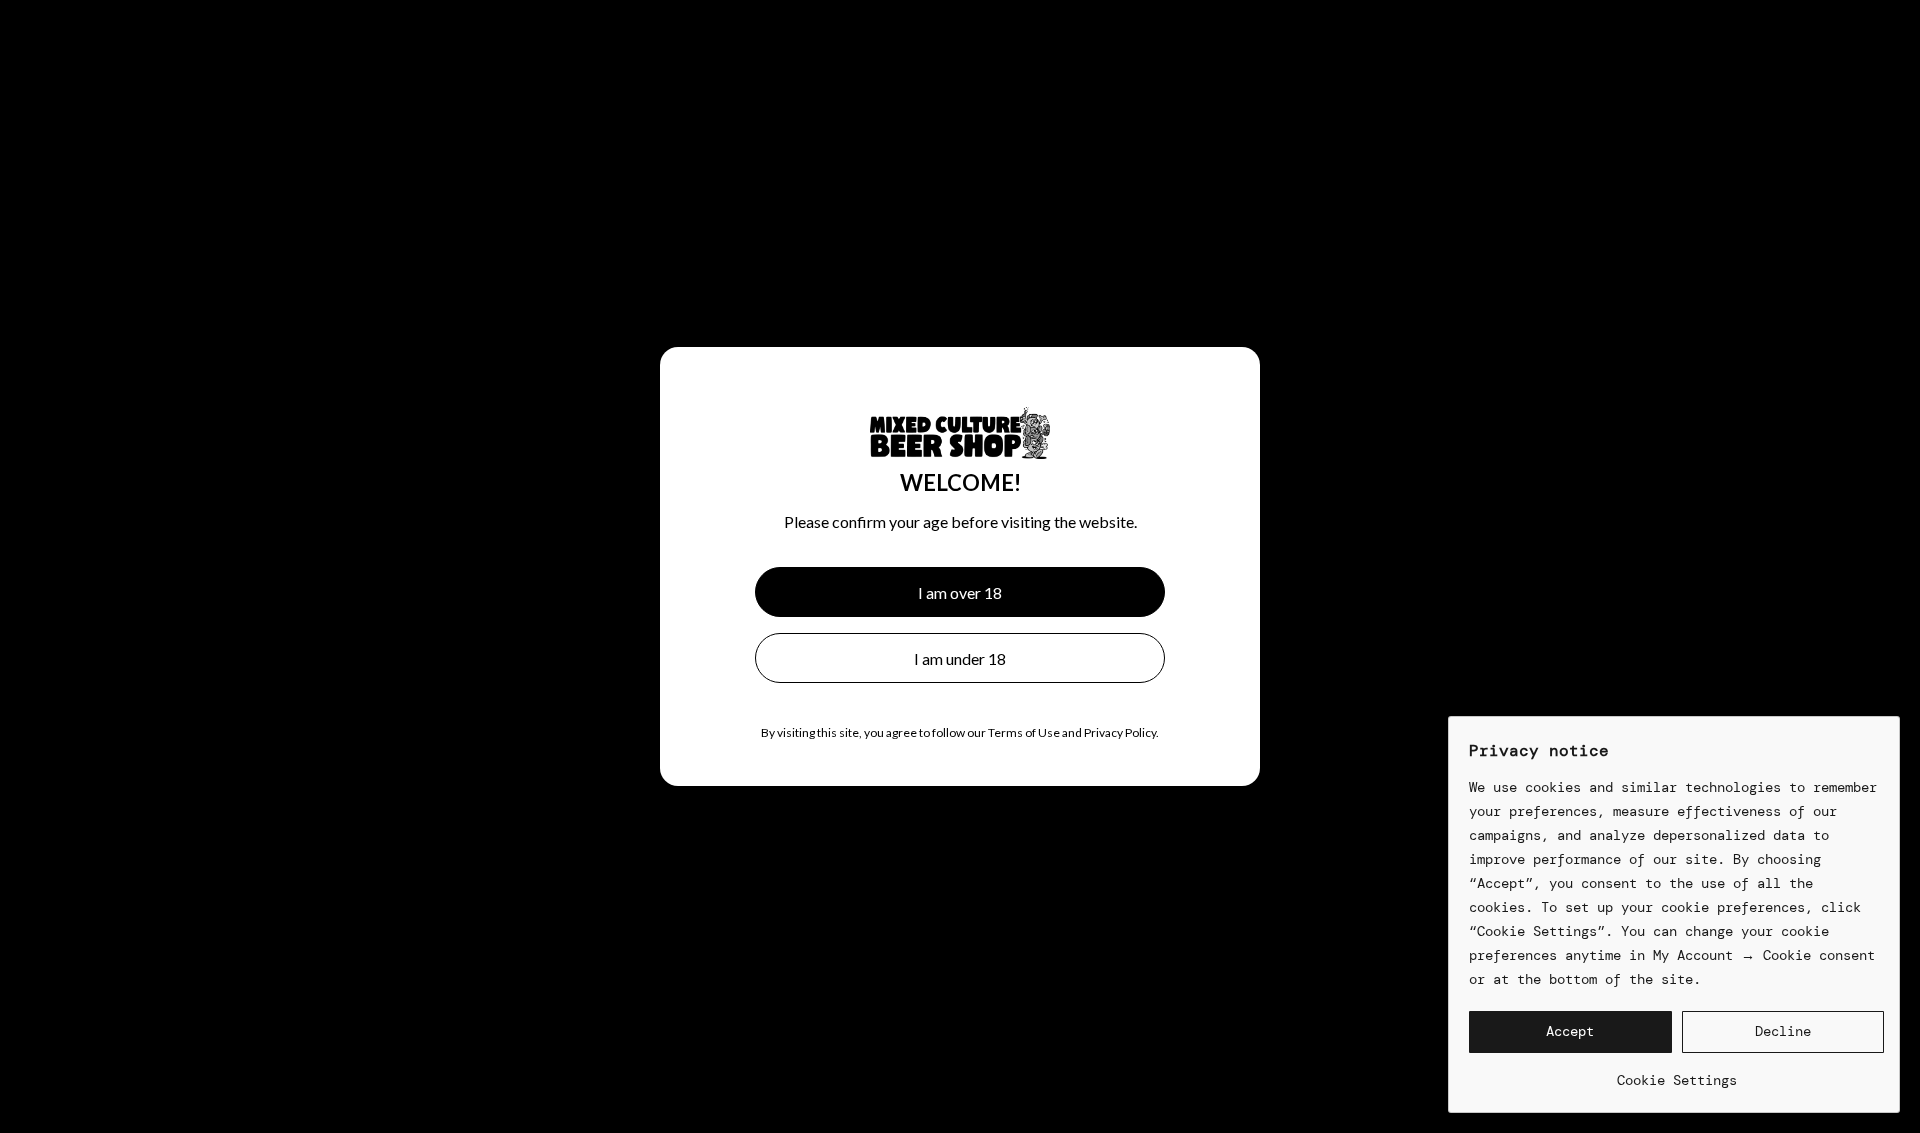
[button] (1570, 1032)
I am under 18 (960, 658)
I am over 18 (960, 592)
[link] (1676, 1072)
